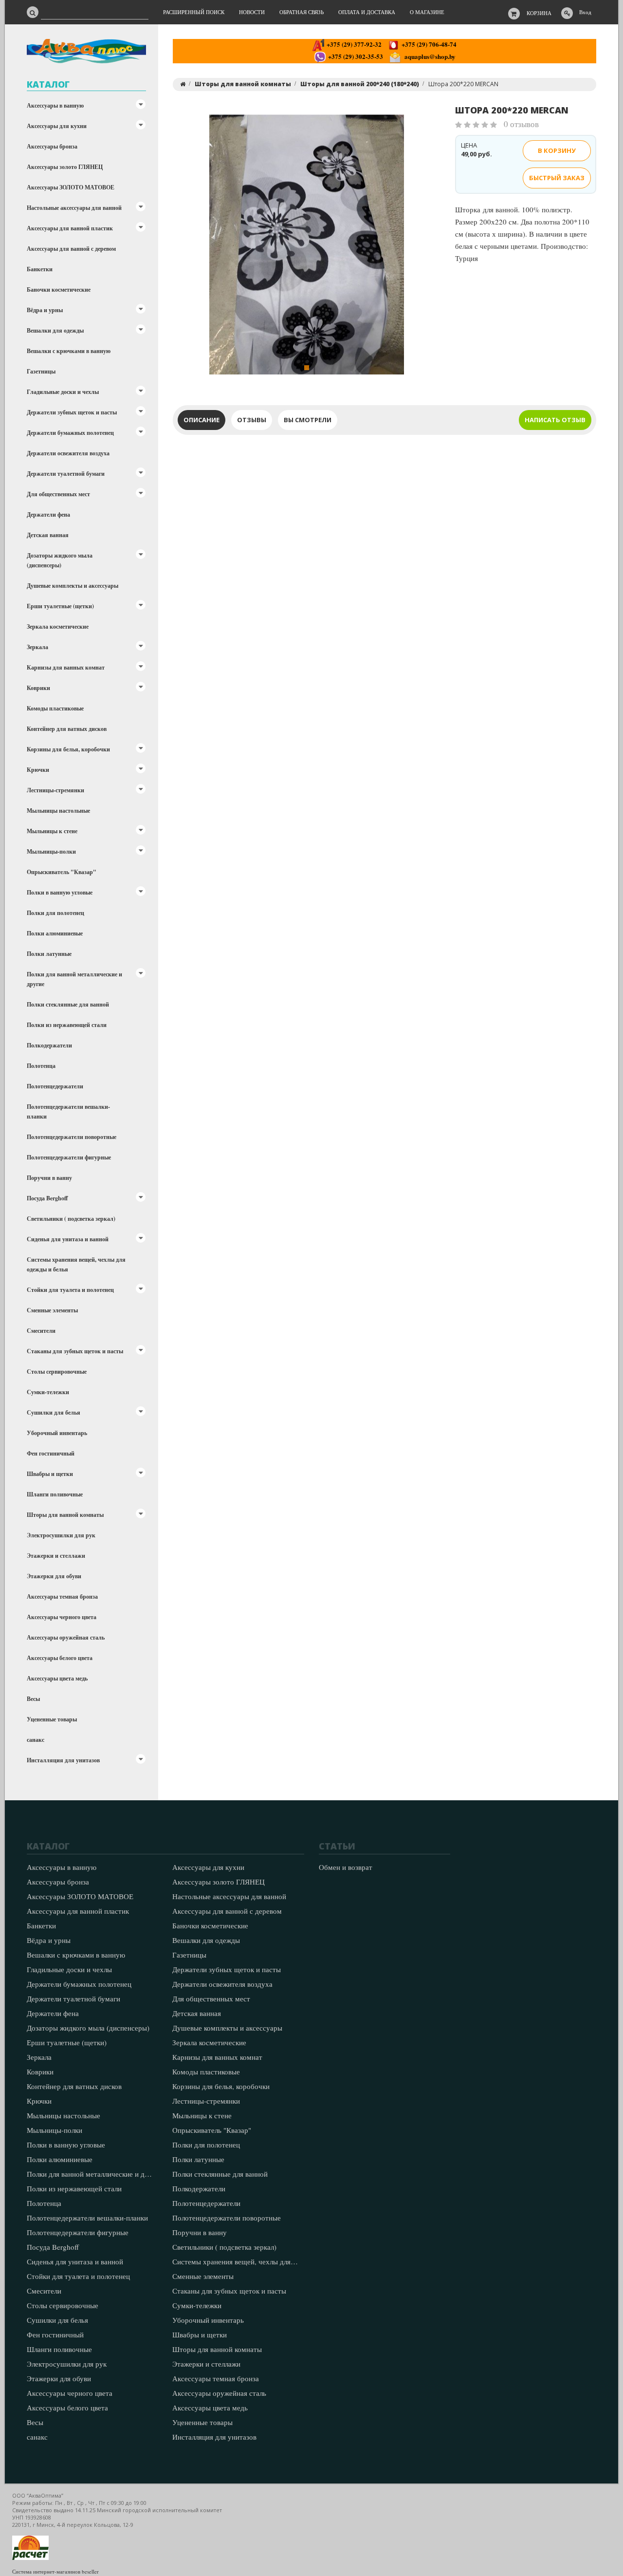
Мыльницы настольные (58, 811)
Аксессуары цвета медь (57, 1678)
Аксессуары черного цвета (62, 1617)
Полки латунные (49, 954)
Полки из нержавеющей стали (67, 1025)
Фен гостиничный (51, 1453)
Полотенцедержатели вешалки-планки (68, 1111)
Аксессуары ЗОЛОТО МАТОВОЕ (71, 187)
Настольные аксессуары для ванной (74, 208)
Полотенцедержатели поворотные (72, 1137)
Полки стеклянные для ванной (68, 1004)
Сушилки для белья (54, 1412)
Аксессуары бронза (52, 146)
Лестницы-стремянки (55, 790)
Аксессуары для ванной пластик (70, 228)
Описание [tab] (202, 420)
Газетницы (41, 371)
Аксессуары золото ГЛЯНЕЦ (65, 167)
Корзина (539, 13)
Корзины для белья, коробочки (68, 749)
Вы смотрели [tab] (308, 420)
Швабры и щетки (50, 1474)
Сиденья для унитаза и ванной (68, 1239)
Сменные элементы (52, 1310)
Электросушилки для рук (61, 1535)
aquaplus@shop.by (428, 56)
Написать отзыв (555, 420)
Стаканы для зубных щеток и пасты (75, 1351)
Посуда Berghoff (47, 1198)
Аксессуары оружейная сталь (66, 1637)
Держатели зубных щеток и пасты (72, 412)
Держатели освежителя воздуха (68, 453)
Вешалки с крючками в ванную (69, 351)
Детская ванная (48, 535)
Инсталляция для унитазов (63, 1760)
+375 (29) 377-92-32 (353, 44)
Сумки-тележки (48, 1392)
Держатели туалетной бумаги (66, 474)
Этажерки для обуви (54, 1576)
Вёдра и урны (45, 310)
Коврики (38, 688)
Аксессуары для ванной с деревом (71, 249)
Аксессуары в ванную (55, 105)
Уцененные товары (52, 1719)
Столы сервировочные (57, 1372)
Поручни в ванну (49, 1178)
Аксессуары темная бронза (62, 1596)
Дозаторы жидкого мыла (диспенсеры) (60, 560)
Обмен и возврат (346, 1867)
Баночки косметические (59, 289)
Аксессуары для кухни (57, 126)
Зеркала (37, 647)
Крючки (38, 770)
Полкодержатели (49, 1045)
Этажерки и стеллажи (56, 1556)
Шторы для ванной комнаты (65, 1515)
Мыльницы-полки (51, 851)
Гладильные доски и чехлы (63, 392)
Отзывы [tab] (252, 420)
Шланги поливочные (55, 1494)
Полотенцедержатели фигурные (69, 1157)
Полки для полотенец (55, 913)
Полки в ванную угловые (60, 892)
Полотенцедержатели (55, 1086)
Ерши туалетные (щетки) (60, 606)
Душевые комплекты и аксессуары (73, 586)
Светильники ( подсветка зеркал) (71, 1219)
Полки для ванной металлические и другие (74, 979)
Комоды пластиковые (55, 708)
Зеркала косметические (58, 626)
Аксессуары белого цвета (60, 1658)
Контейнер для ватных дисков (67, 729)
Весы (33, 1699)
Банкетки (40, 269)
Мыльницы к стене (52, 831)
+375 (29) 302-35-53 (355, 56)
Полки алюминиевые (55, 933)
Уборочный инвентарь (57, 1433)
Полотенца (41, 1066)
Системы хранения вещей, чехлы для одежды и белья (76, 1264)
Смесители (41, 1331)
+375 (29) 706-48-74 (428, 44)
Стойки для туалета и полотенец (70, 1290)
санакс (36, 1740)
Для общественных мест (58, 494)
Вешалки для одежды (55, 330)
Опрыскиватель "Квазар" (62, 872)
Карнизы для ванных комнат (66, 667)
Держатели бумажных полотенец (70, 433)
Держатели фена (48, 514)
